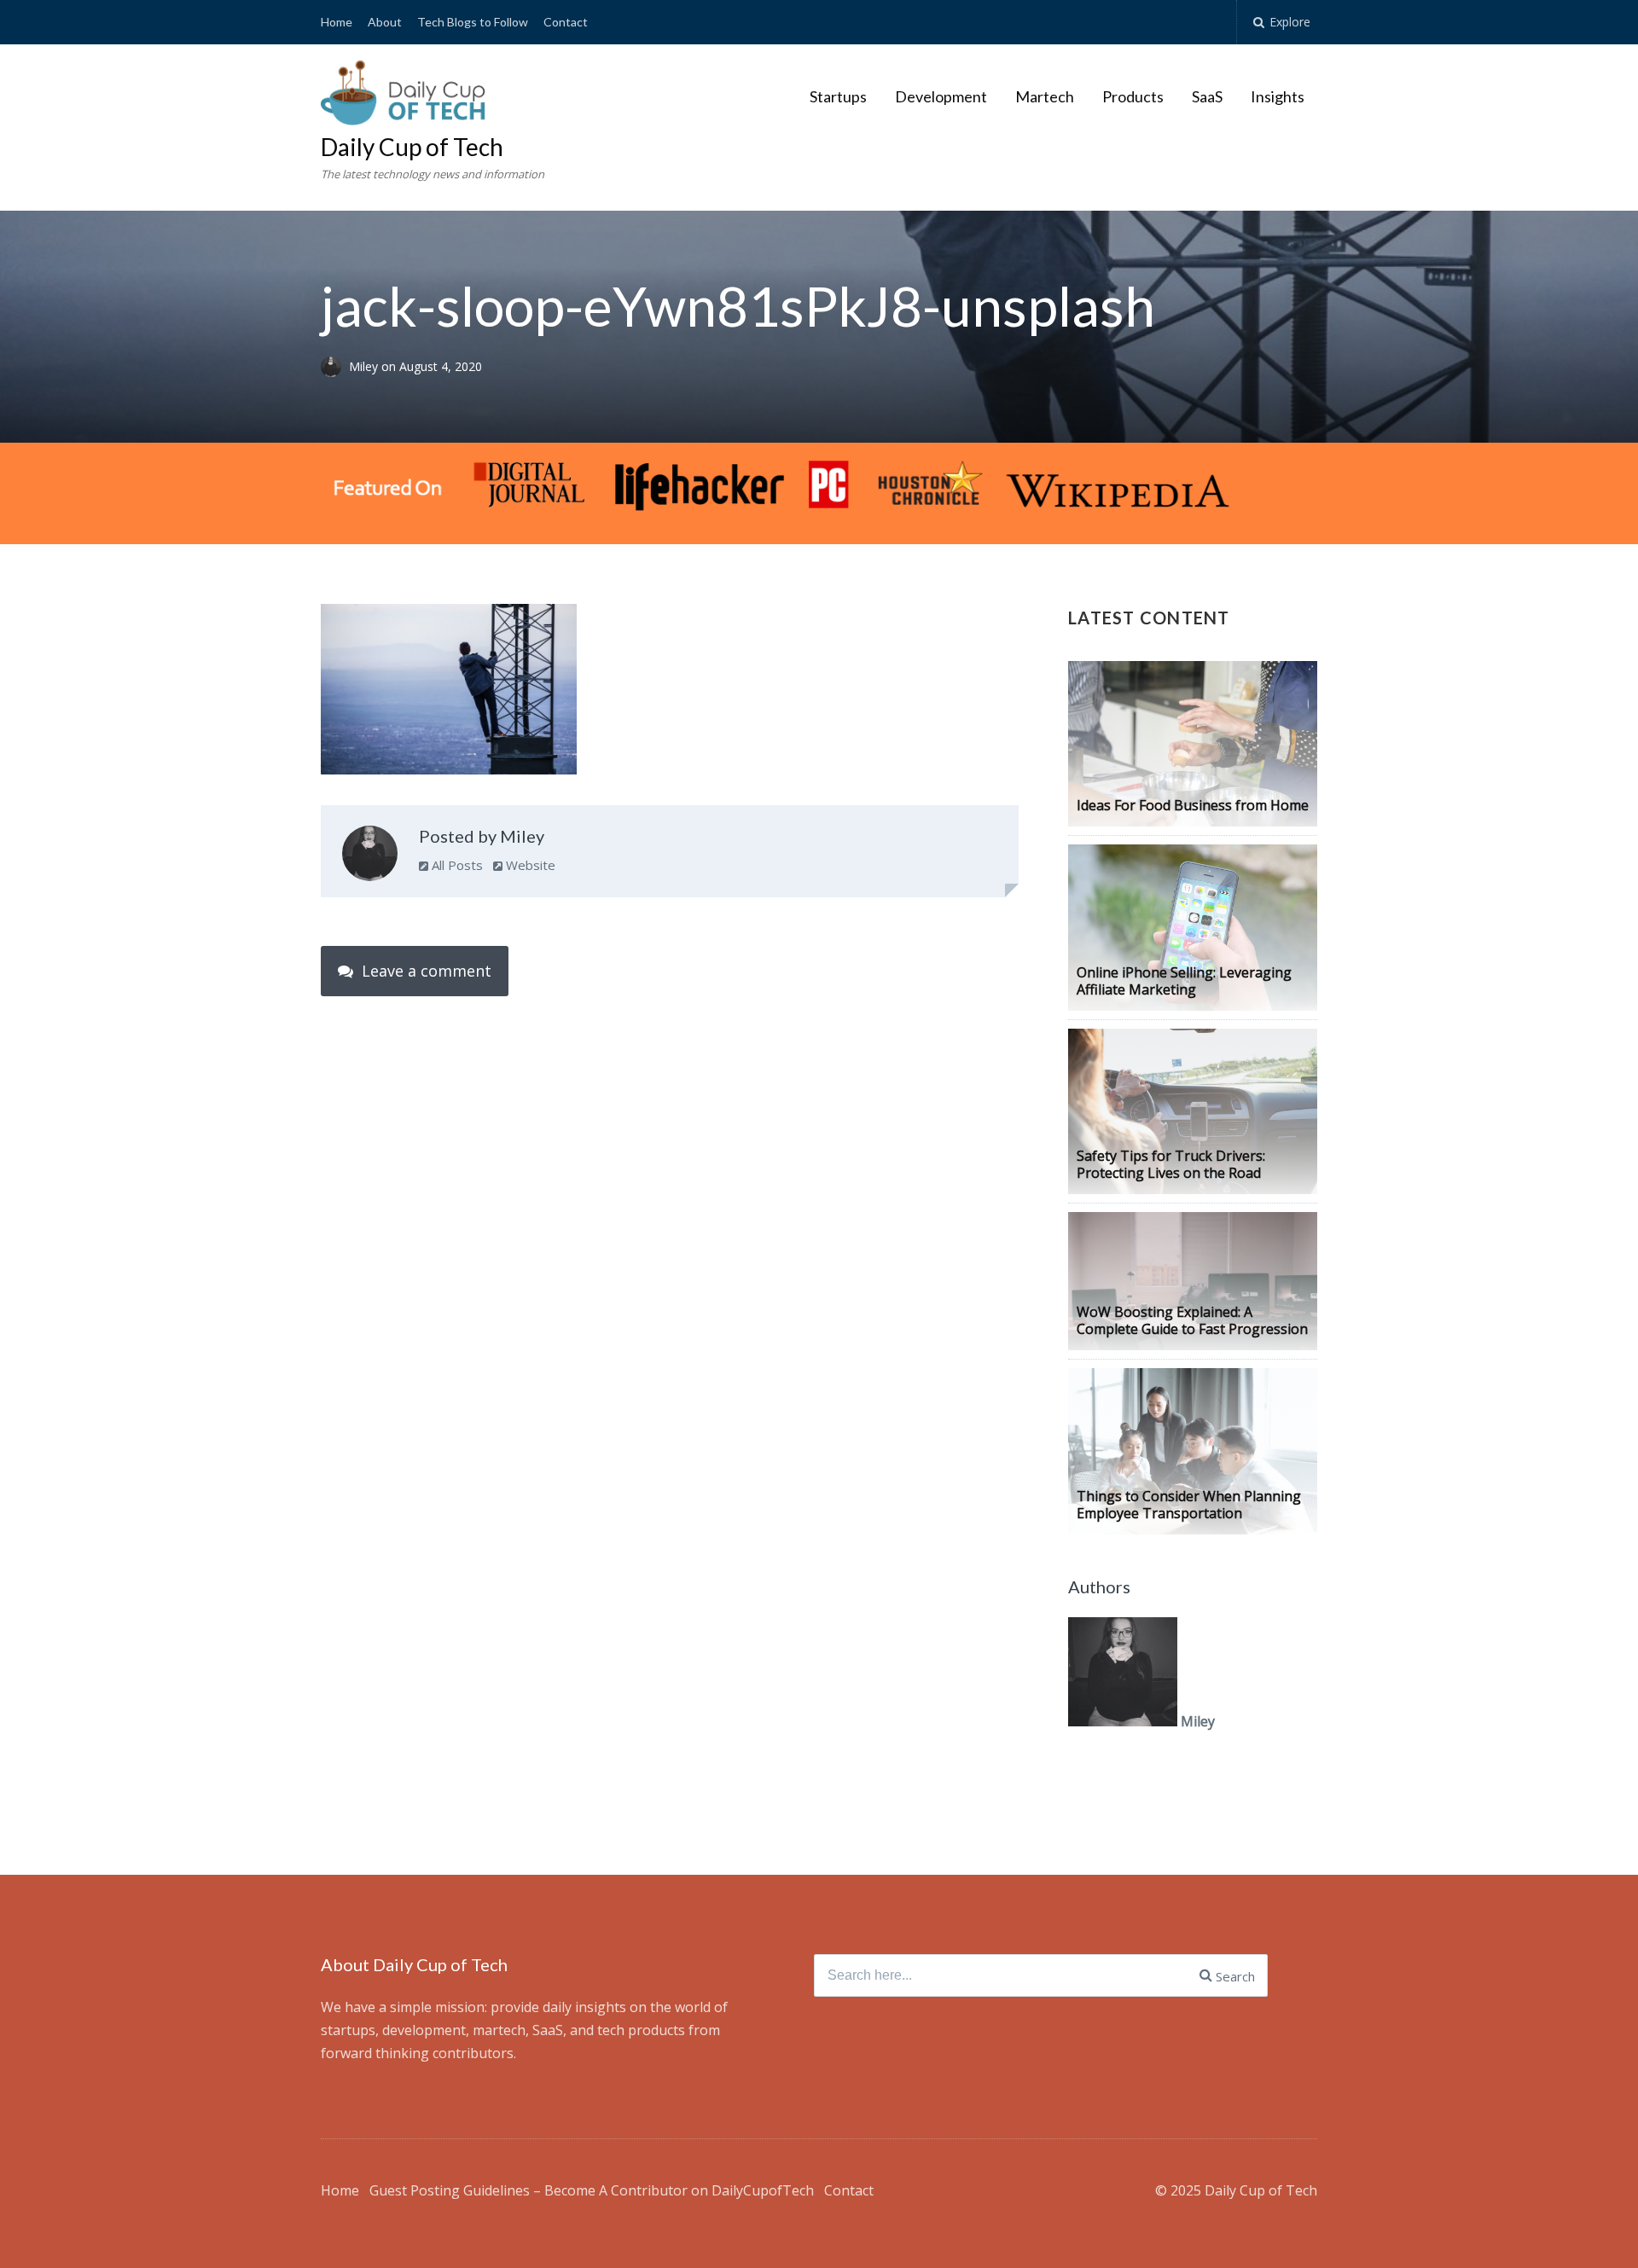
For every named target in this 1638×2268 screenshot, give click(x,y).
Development (941, 96)
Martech (1045, 96)
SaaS (1207, 96)
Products (1133, 96)
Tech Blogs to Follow (473, 22)
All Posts (456, 865)
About (385, 22)
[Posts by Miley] (370, 857)
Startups (838, 96)
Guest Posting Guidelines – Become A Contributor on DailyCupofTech (592, 2190)
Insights (1278, 96)
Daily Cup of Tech (412, 147)
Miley (365, 366)
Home (337, 22)
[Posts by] (335, 366)
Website (529, 865)
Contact (566, 22)
